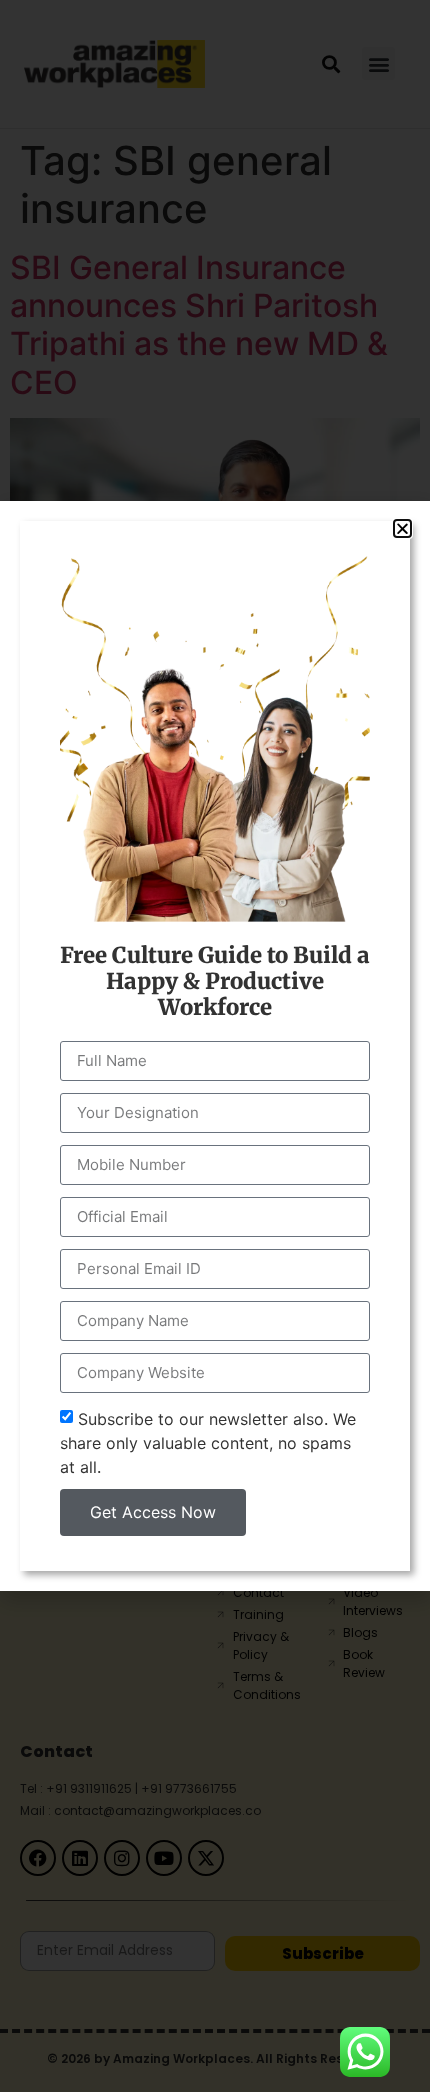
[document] (215, 1046)
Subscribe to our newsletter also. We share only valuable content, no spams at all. (208, 1443)
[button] (402, 528)
